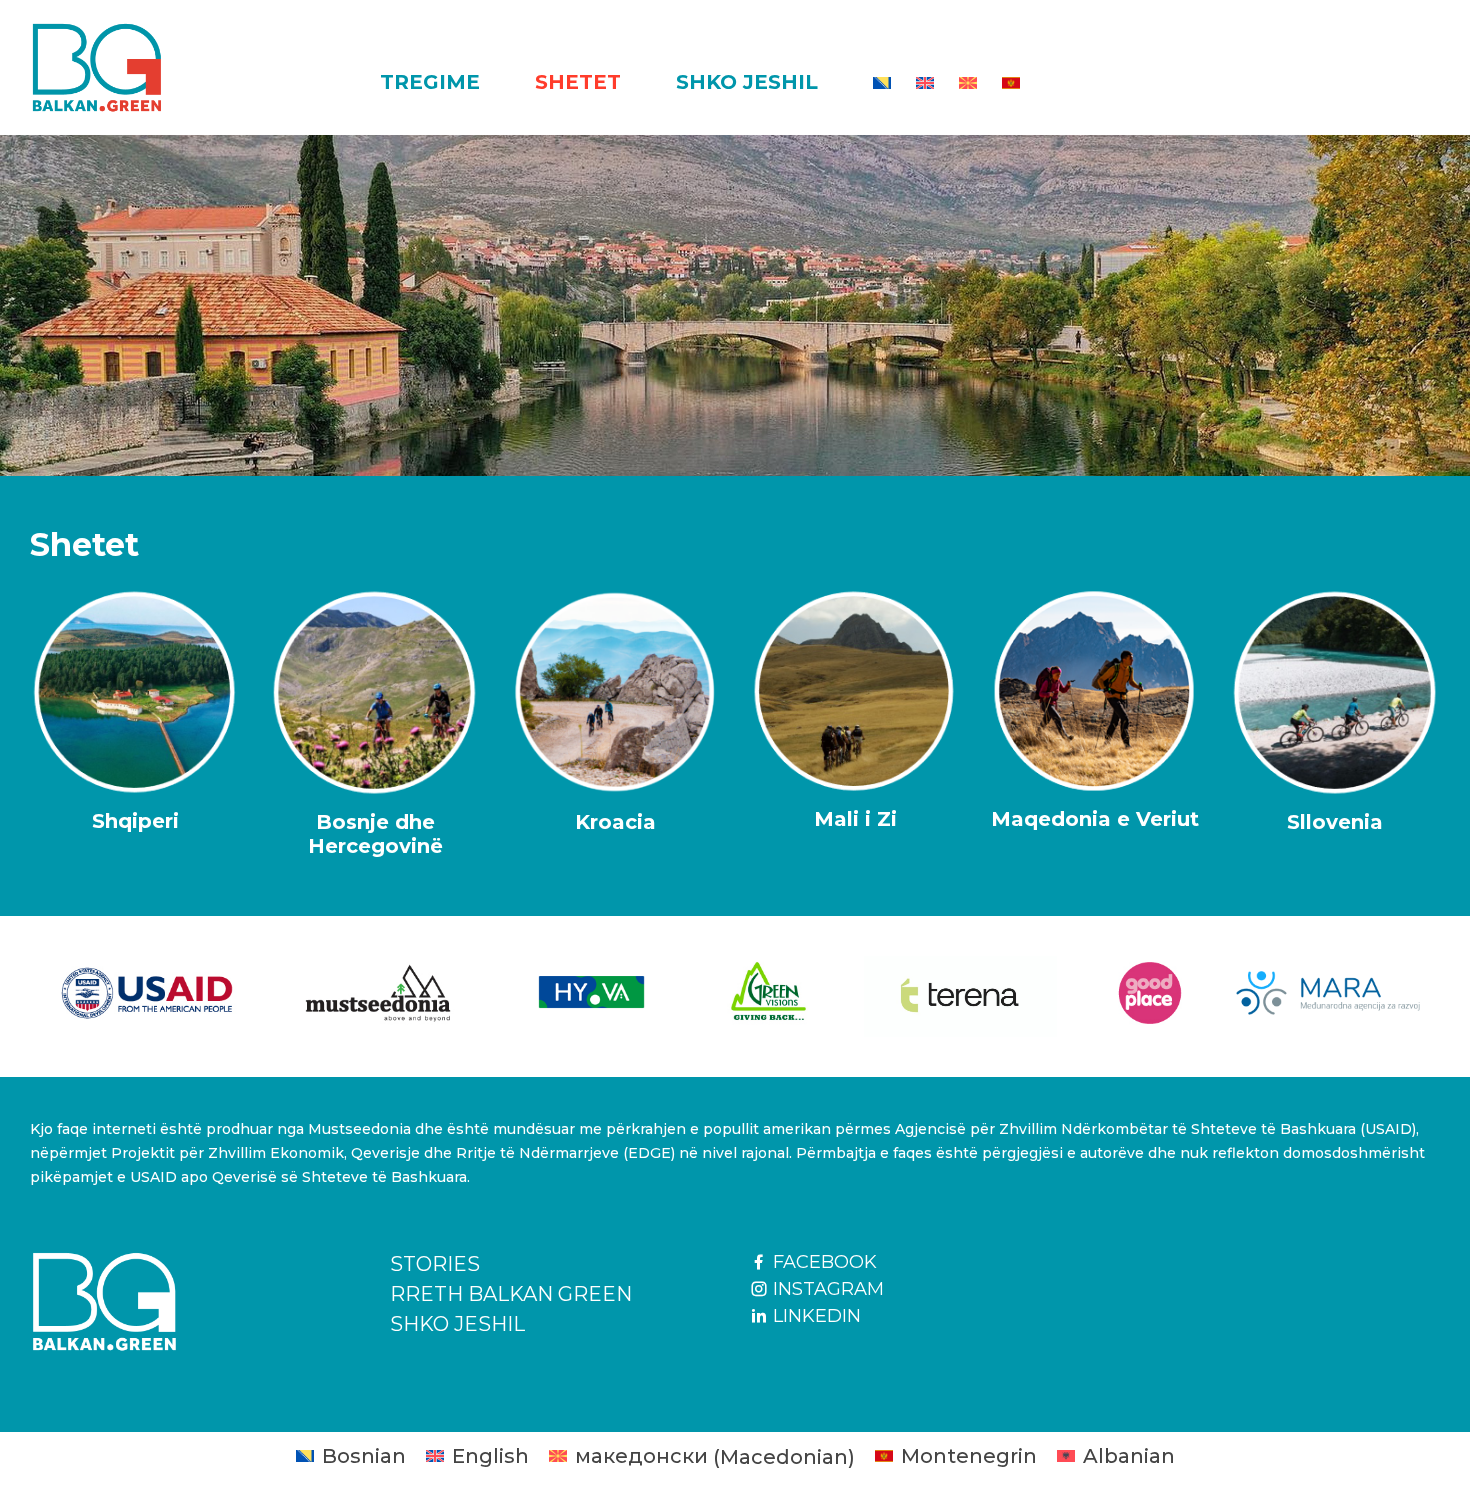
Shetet (578, 82)
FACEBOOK (822, 1262)
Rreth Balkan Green (511, 1294)
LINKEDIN (814, 1316)
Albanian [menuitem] (1129, 1456)
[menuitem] (882, 83)
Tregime (430, 82)
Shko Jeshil (747, 82)
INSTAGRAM (826, 1289)
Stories (435, 1264)
